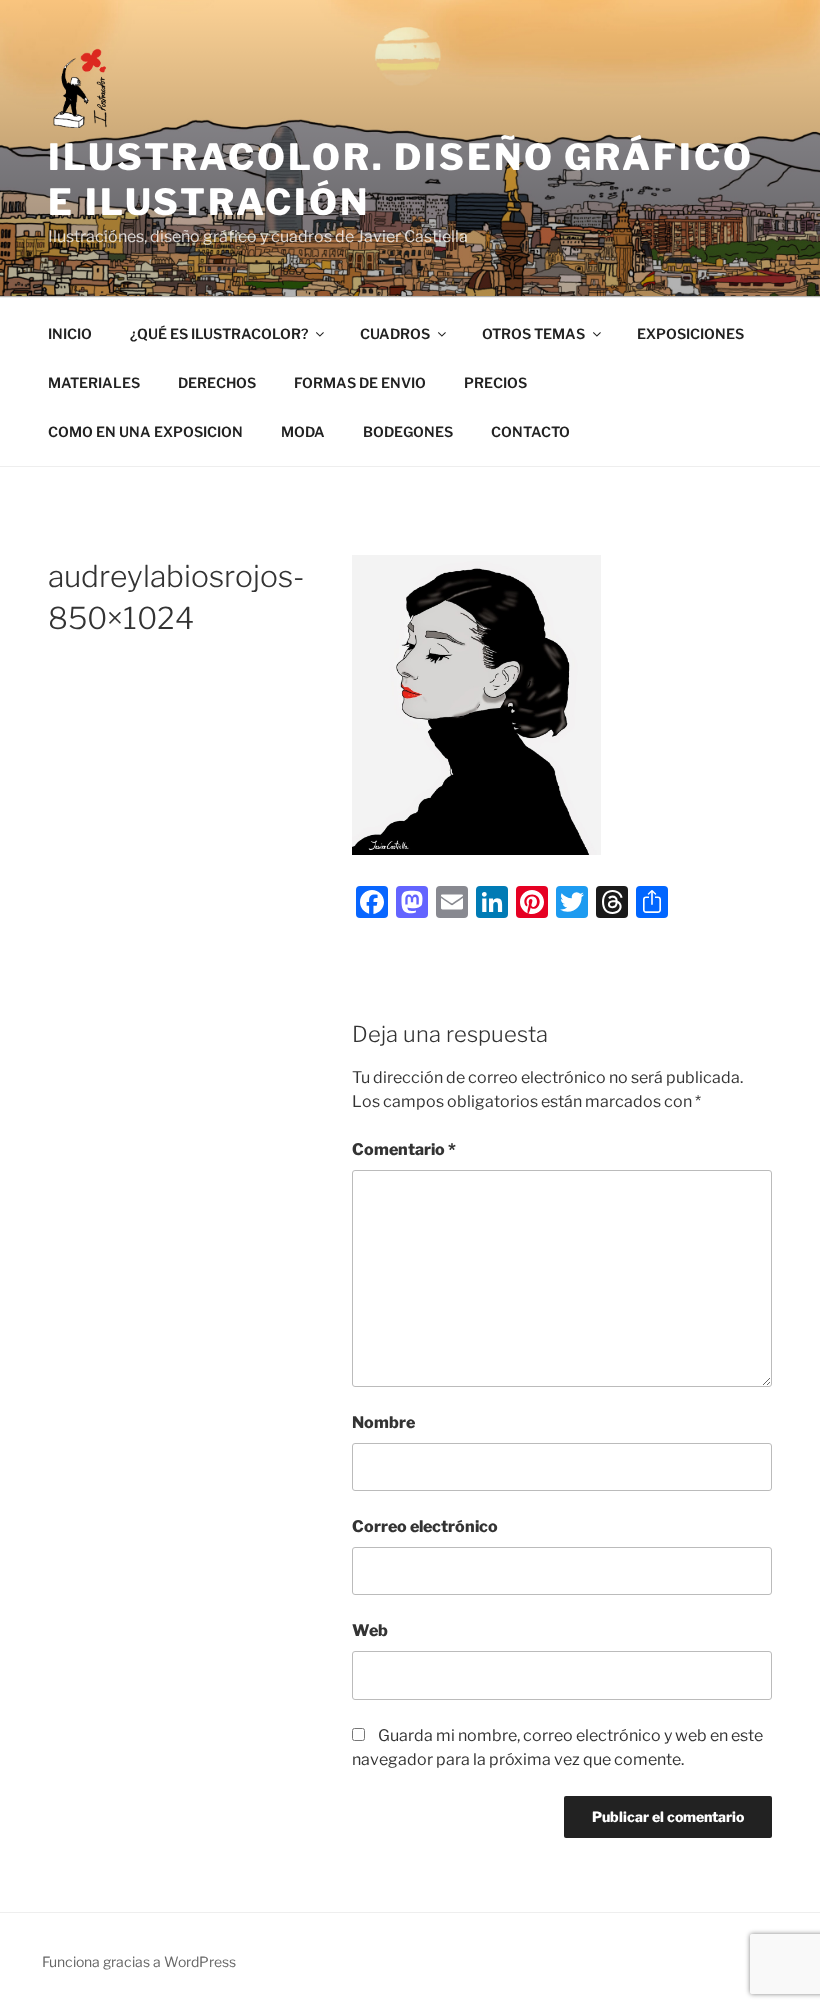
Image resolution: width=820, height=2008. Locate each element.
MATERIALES (94, 382)
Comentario (404, 1149)
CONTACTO (530, 431)
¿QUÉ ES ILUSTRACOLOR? (219, 333)
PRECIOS (495, 382)
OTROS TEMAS (533, 333)
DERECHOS (217, 382)
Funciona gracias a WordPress (139, 1961)
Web (370, 1630)
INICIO (70, 333)
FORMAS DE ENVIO (360, 382)
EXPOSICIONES (690, 333)
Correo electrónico (425, 1526)
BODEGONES (408, 431)
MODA (303, 431)
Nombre (383, 1422)
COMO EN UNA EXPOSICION (145, 431)
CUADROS (395, 333)
